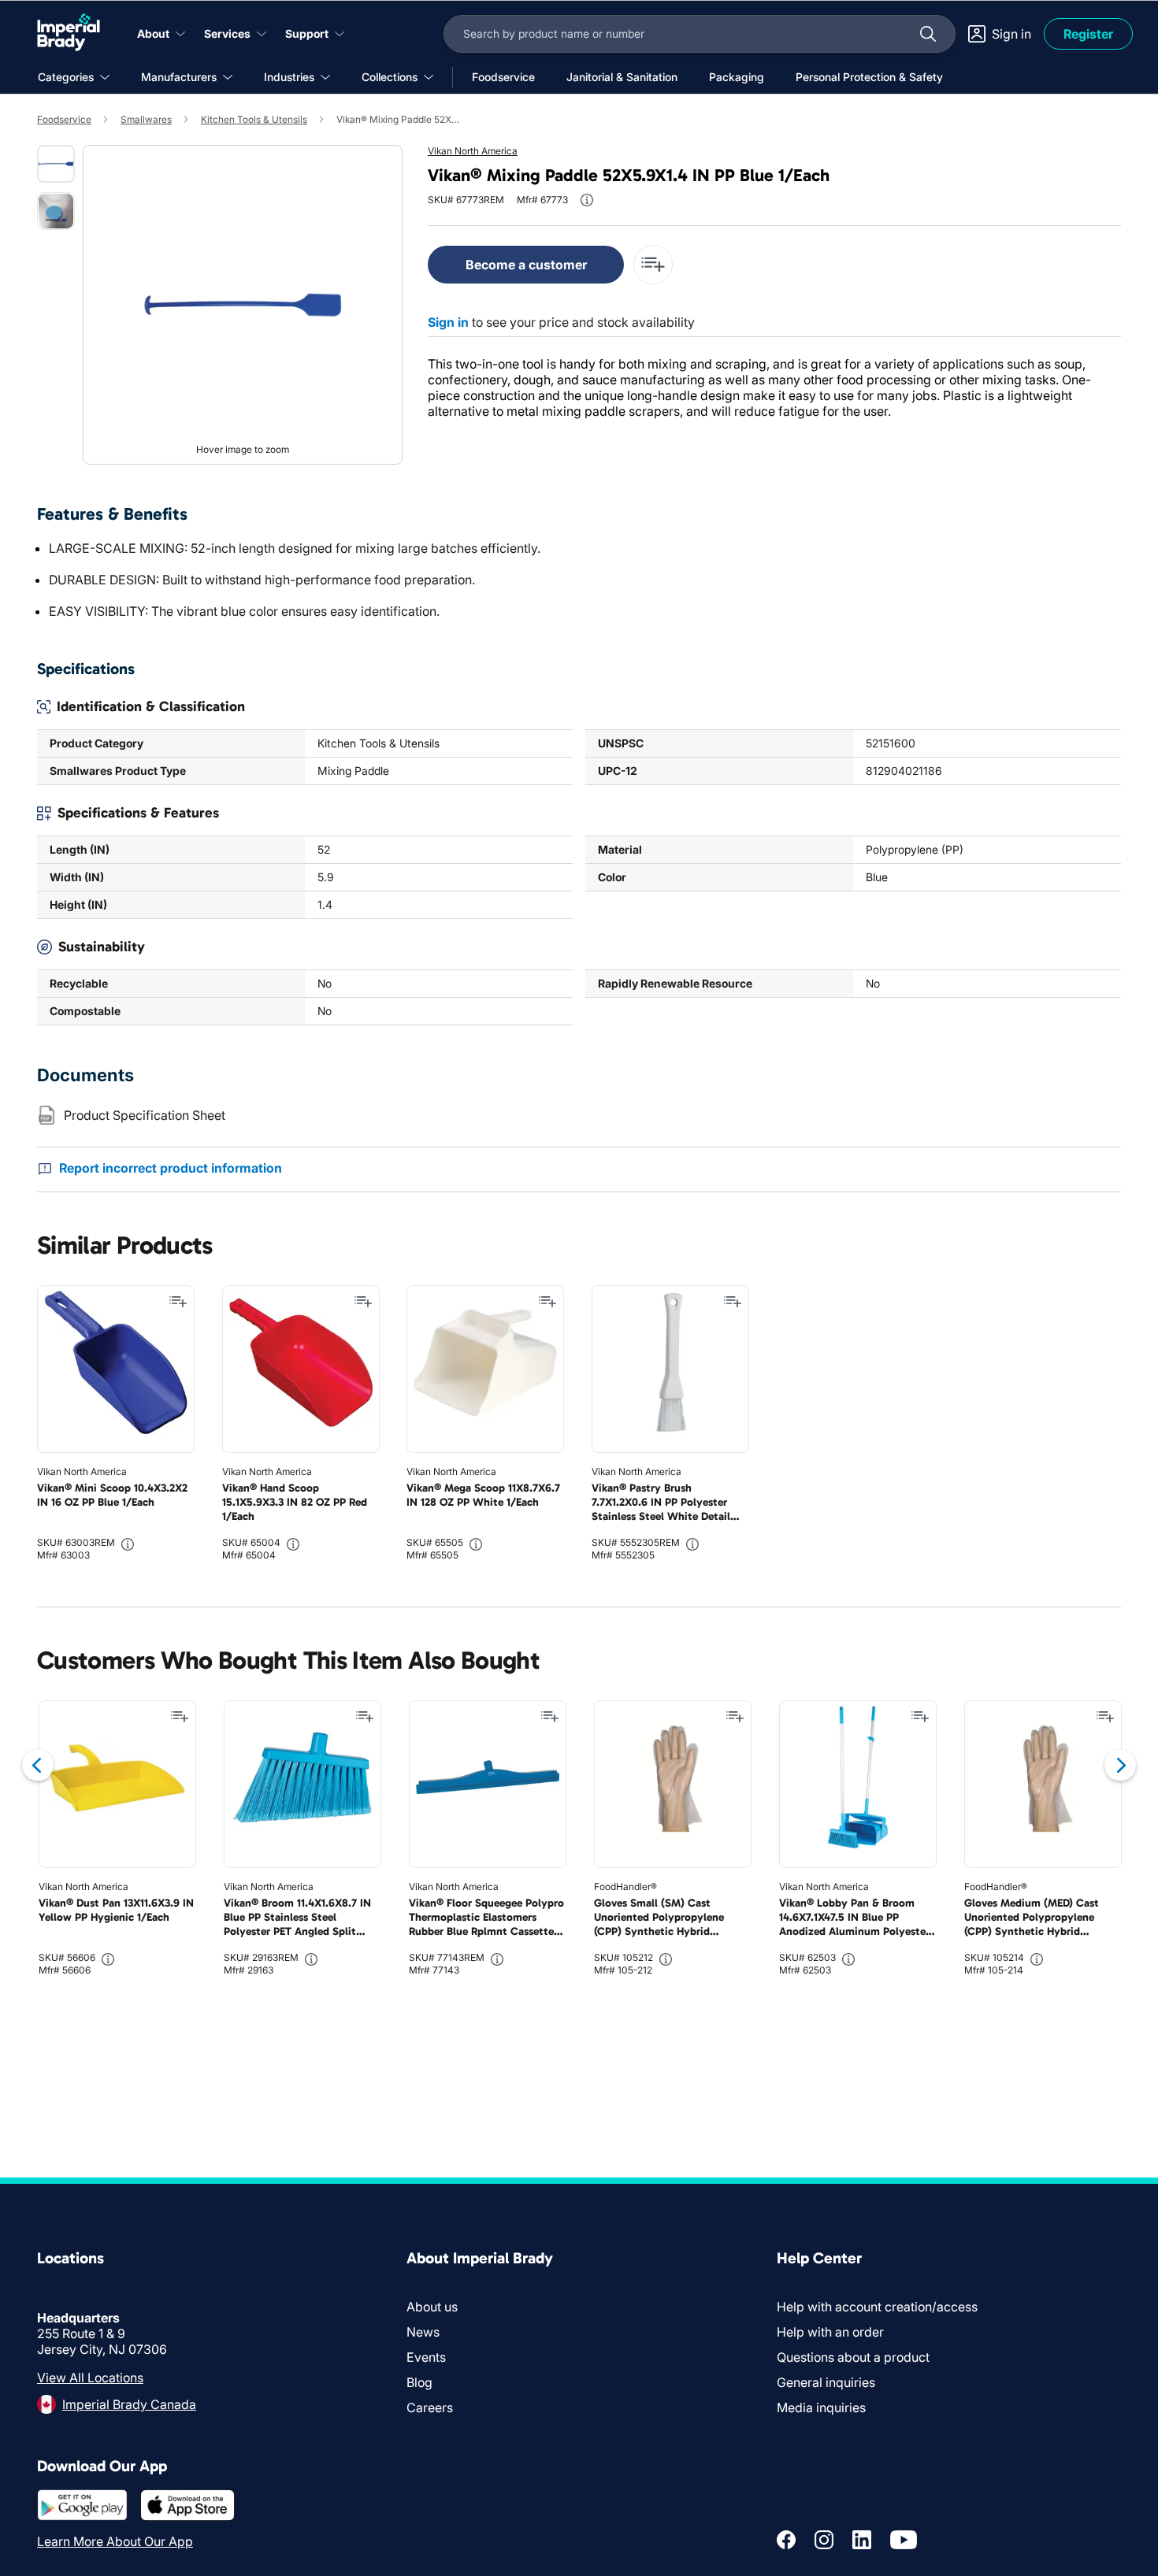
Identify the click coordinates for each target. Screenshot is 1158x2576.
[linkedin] (862, 2540)
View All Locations (90, 2378)
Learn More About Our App (115, 2541)
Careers (430, 2407)
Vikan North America (473, 151)
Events (426, 2357)
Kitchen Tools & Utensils (254, 119)
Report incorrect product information (171, 1168)
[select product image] (56, 164)
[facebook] (786, 2540)
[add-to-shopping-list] (653, 265)
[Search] (928, 34)
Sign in (448, 322)
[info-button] (587, 200)
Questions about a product (853, 2357)
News (423, 2332)
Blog (419, 2382)
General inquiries (826, 2382)
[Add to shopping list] (178, 1302)
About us (432, 2307)
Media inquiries (821, 2407)
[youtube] (904, 2540)
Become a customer (526, 265)
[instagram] (824, 2540)
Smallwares (146, 119)
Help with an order (830, 2332)
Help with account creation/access (877, 2307)
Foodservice (64, 119)
